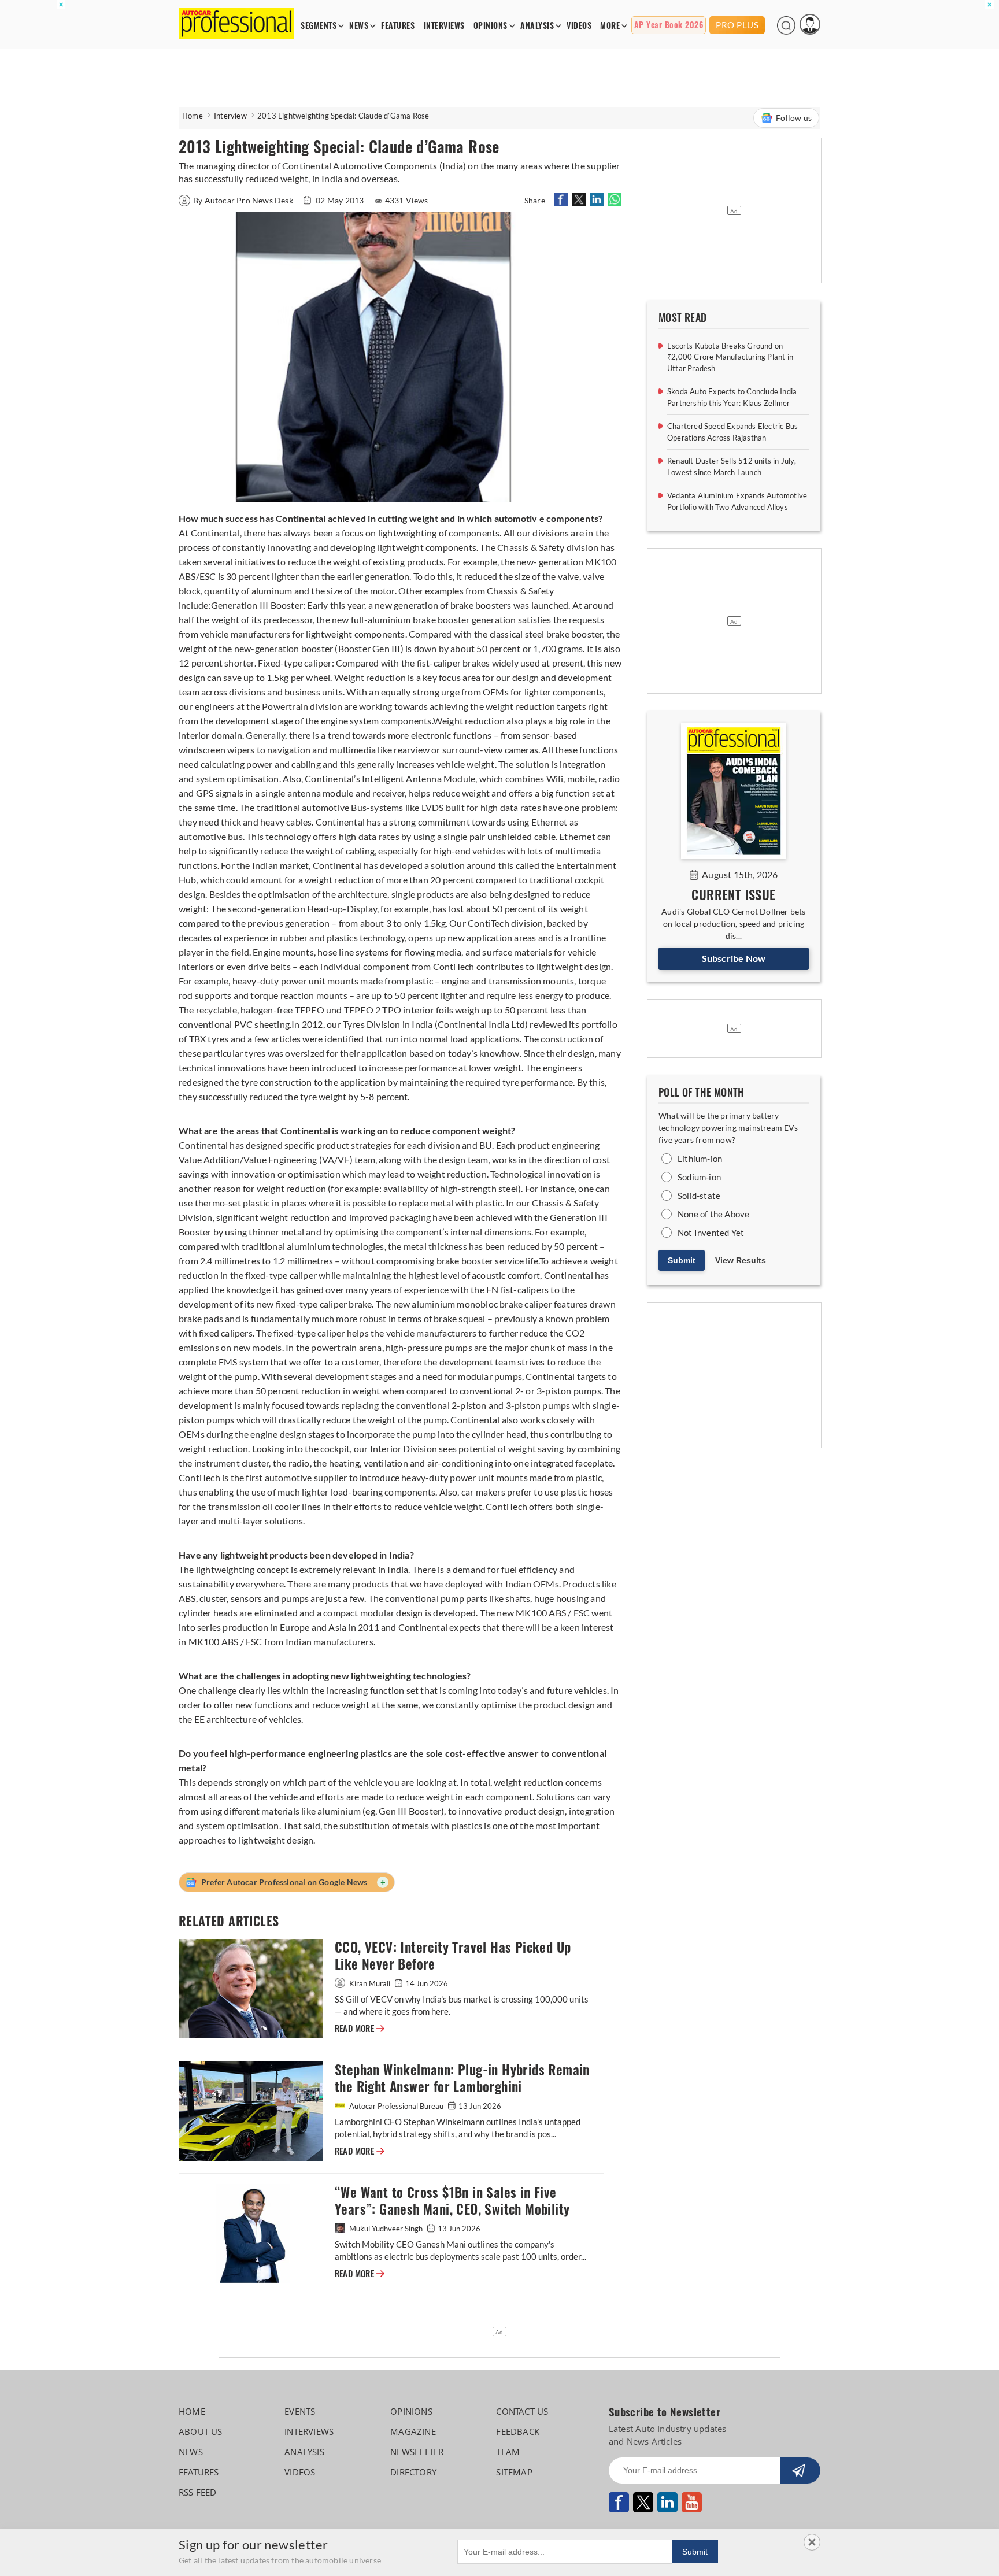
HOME (192, 2411)
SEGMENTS (319, 26)
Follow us (794, 118)
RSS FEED (198, 2492)
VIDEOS (579, 26)
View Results (741, 1260)
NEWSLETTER (417, 2452)
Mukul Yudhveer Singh (386, 2229)
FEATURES (398, 26)
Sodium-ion (699, 1177)
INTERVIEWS (444, 26)
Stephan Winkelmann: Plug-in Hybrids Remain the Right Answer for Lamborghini (462, 2078)
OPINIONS (491, 26)
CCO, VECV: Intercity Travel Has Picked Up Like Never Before (453, 1956)
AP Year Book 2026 (669, 25)
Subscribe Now (734, 958)
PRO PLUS (737, 25)
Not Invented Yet (711, 1233)
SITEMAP (514, 2472)
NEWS (359, 26)
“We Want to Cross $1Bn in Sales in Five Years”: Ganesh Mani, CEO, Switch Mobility (452, 2201)
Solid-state (699, 1196)
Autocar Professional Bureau (396, 2106)
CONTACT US (522, 2411)
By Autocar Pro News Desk (244, 200)
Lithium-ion (700, 1159)
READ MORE (360, 2029)
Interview (230, 116)
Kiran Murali (370, 1983)
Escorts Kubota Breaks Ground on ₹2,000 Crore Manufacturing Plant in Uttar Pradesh (730, 357)
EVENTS (300, 2411)
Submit (682, 1260)
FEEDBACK (518, 2431)
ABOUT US (201, 2431)
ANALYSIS (537, 26)
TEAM (508, 2452)
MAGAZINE (413, 2431)
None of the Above (713, 1214)
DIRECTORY (413, 2472)
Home (193, 116)
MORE (610, 26)
